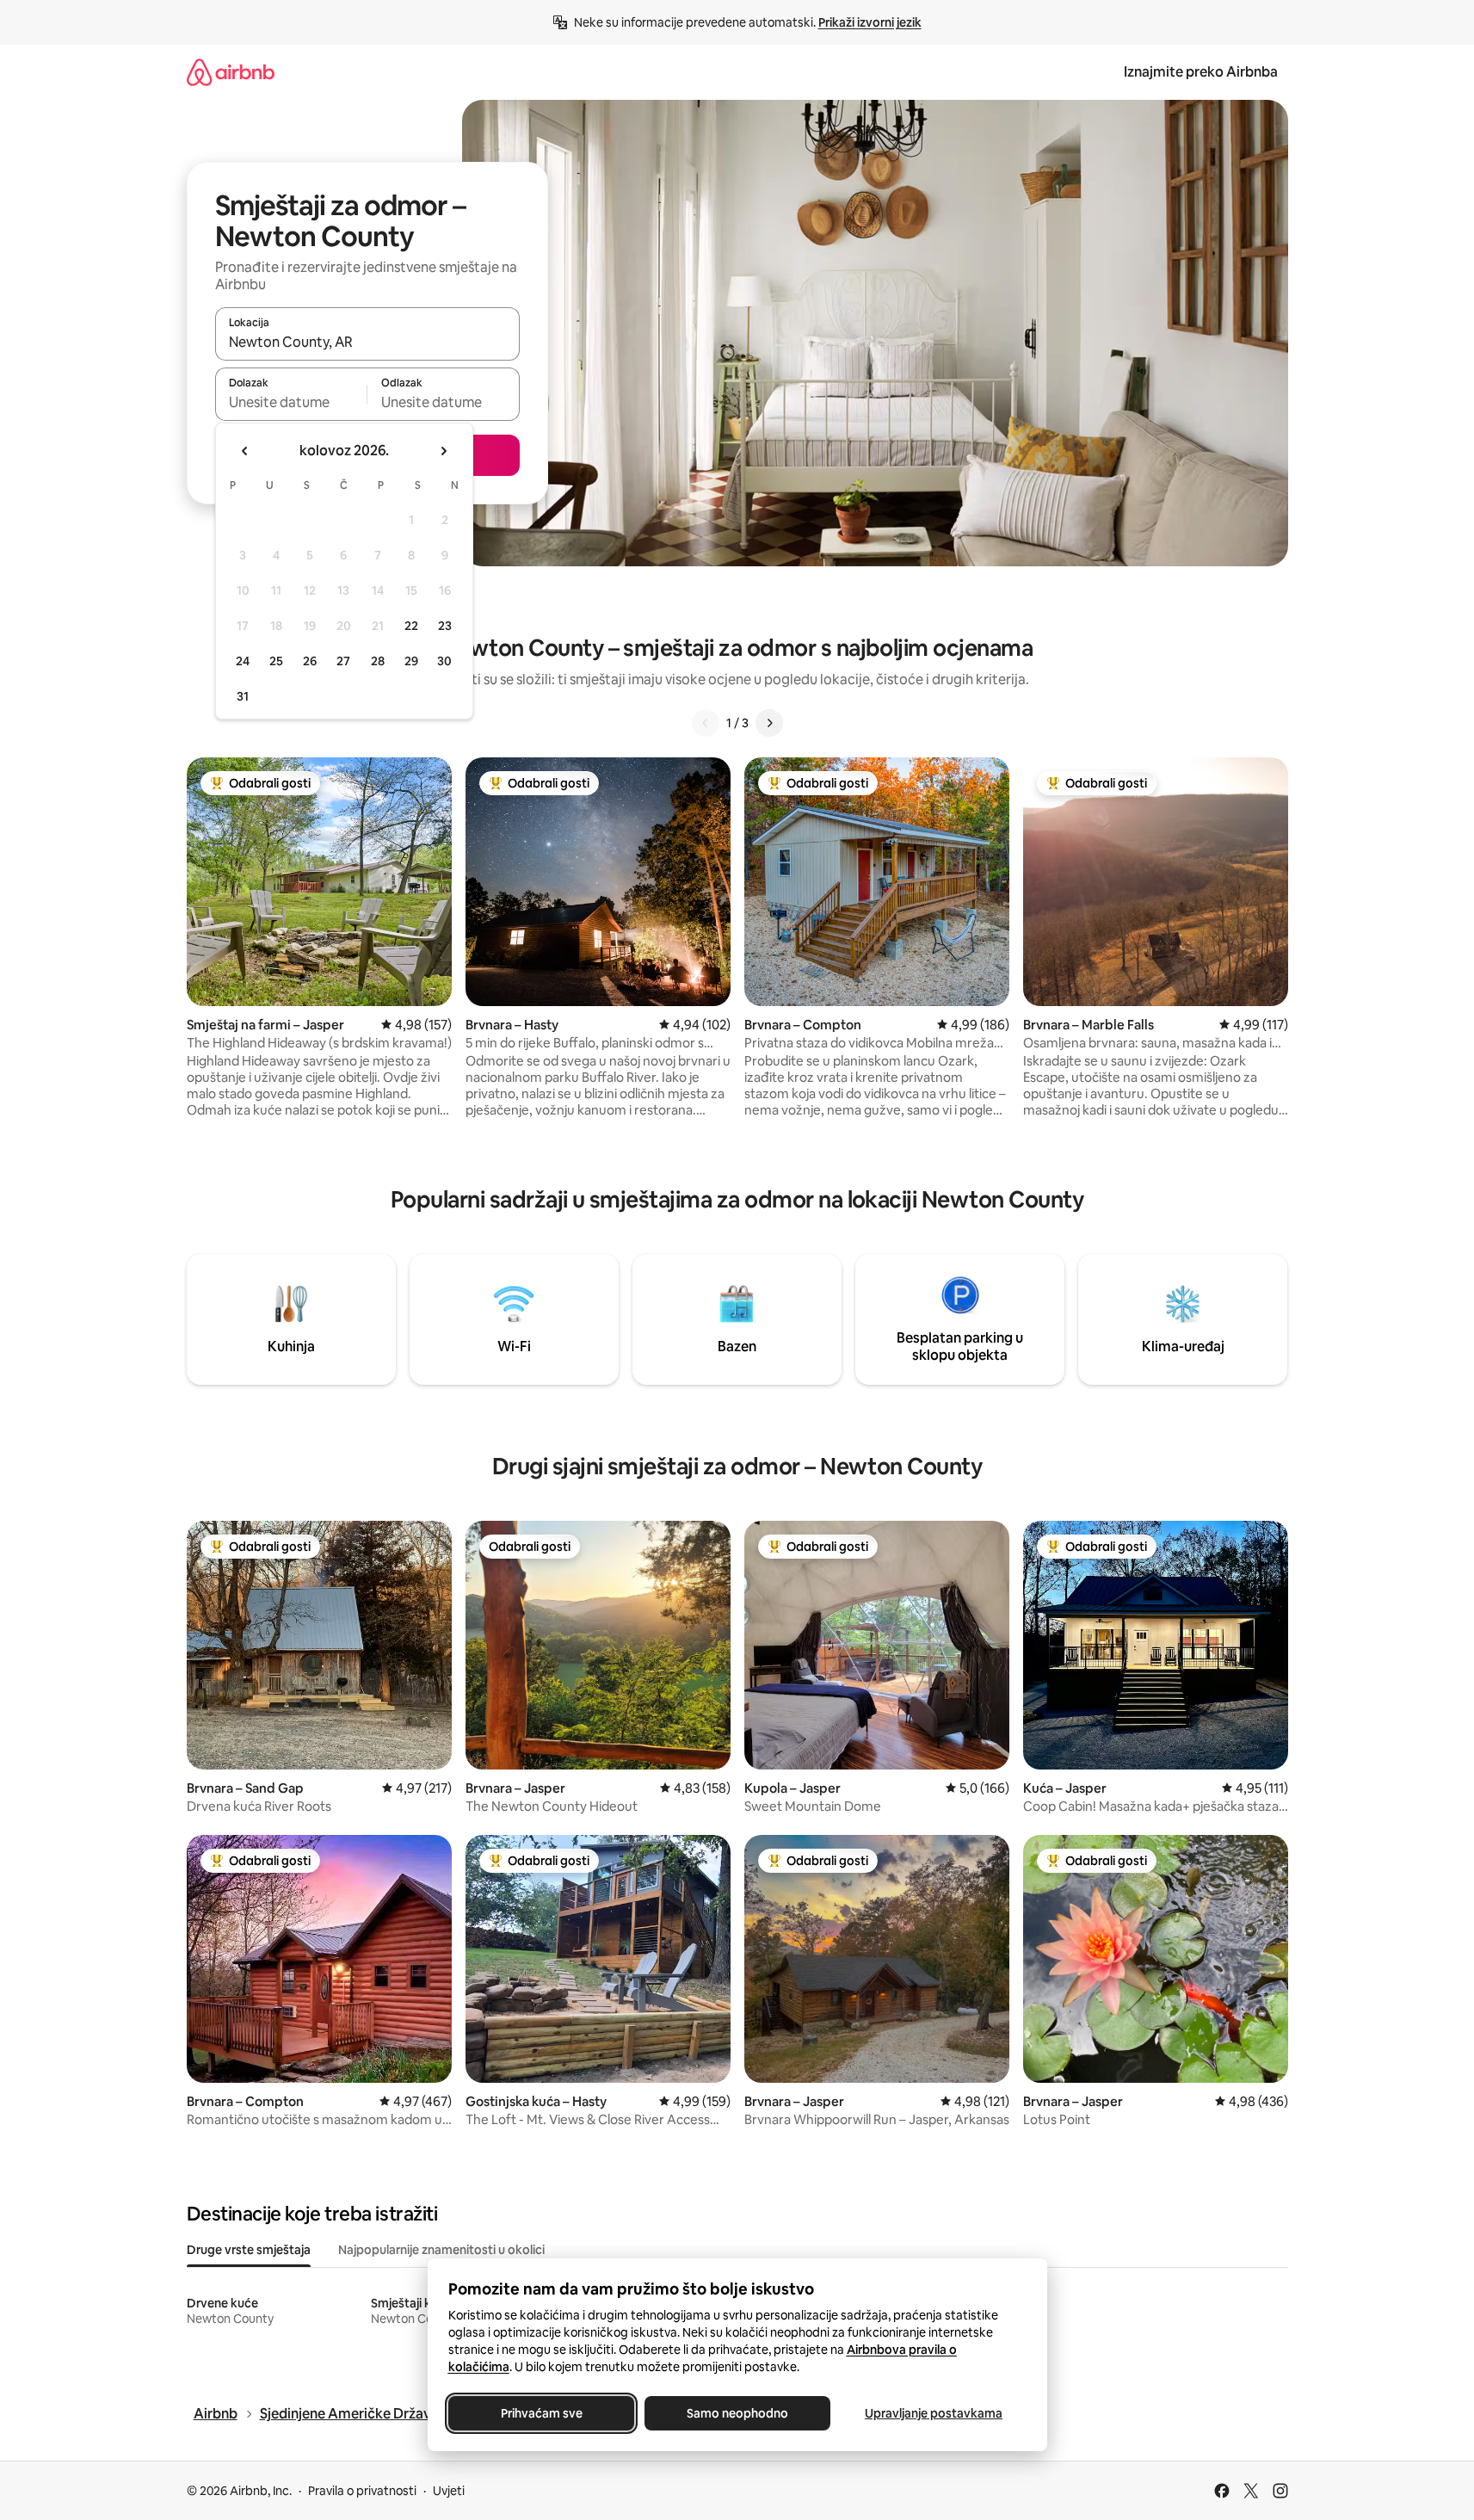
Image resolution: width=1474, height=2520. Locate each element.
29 (411, 661)
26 (310, 661)
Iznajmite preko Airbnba (1201, 72)
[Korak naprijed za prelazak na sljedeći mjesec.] (443, 451)
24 (243, 661)
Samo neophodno (737, 2413)
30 (444, 661)
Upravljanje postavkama (934, 2413)
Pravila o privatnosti (362, 2491)
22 (411, 626)
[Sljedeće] (769, 723)
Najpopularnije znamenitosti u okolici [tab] (441, 2250)
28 (378, 661)
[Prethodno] (706, 723)
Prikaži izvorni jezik (870, 22)
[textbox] (291, 402)
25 (276, 661)
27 (343, 661)
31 (243, 696)
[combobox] (367, 342)
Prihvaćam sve (541, 2413)
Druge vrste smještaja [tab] (249, 2250)
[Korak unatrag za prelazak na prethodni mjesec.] (245, 451)
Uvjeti (449, 2491)
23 (445, 626)
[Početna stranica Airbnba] (231, 72)
